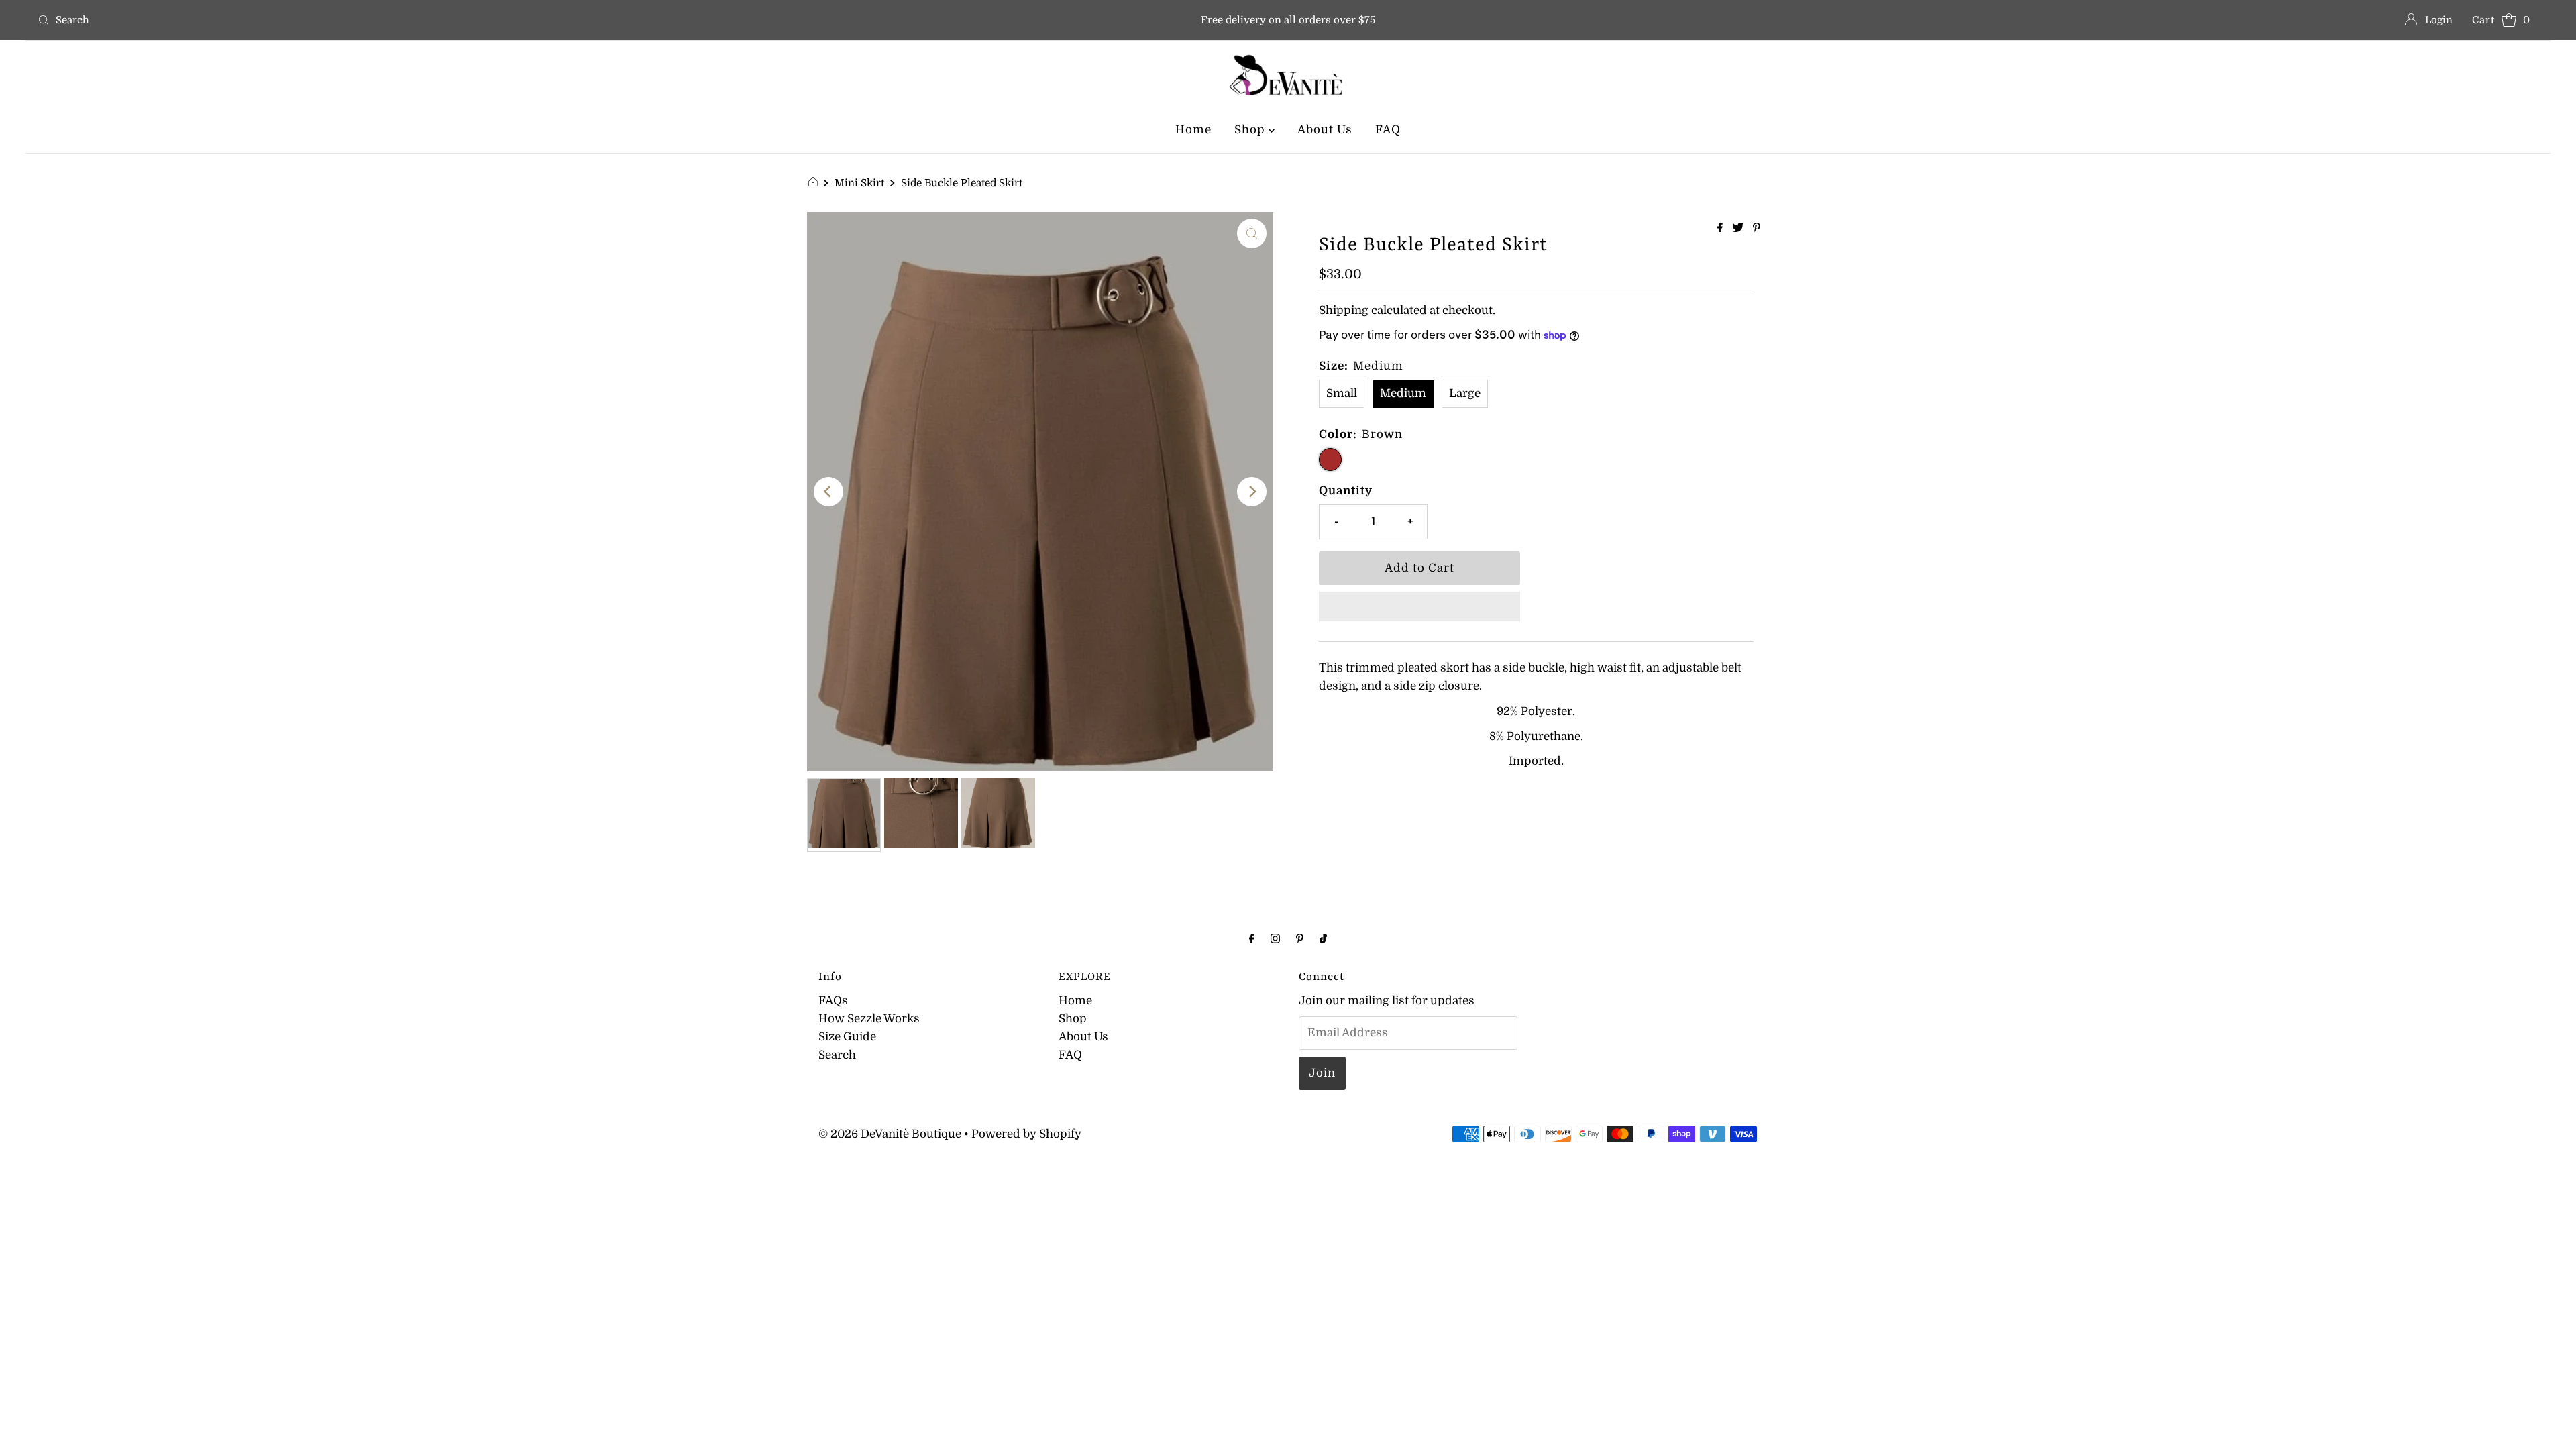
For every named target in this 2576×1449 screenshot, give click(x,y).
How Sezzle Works (869, 1019)
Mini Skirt (859, 183)
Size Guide (847, 1037)
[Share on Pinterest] (1757, 229)
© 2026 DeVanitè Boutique (890, 1134)
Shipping (1344, 310)
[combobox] (447, 20)
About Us (1325, 130)
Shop (1251, 130)
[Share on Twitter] (1739, 229)
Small (1342, 393)
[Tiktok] (1323, 938)
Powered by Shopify (1026, 1134)
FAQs (833, 1001)
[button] (1419, 606)
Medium (1403, 393)
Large (1465, 393)
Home (1193, 130)
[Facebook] (1252, 938)
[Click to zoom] (1252, 233)
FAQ (1388, 130)
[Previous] (828, 492)
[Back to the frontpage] (815, 183)
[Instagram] (1275, 938)
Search (837, 1055)
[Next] (1252, 492)
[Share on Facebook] (1721, 229)
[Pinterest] (1300, 938)
